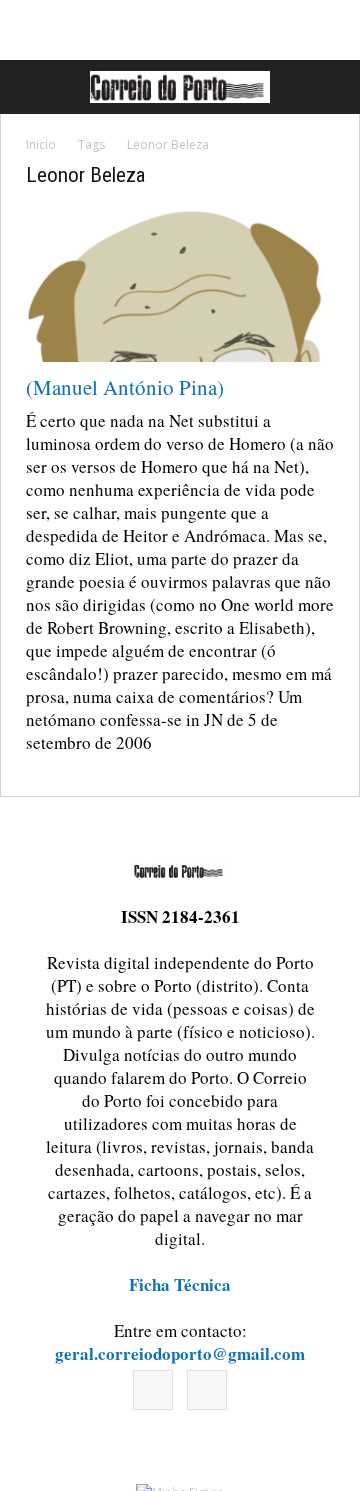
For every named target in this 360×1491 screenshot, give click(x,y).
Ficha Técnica (180, 1284)
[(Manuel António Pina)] (180, 286)
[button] (323, 87)
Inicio (41, 144)
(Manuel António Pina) (125, 387)
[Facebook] (153, 1390)
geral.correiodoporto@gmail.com (180, 1353)
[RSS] (207, 1390)
